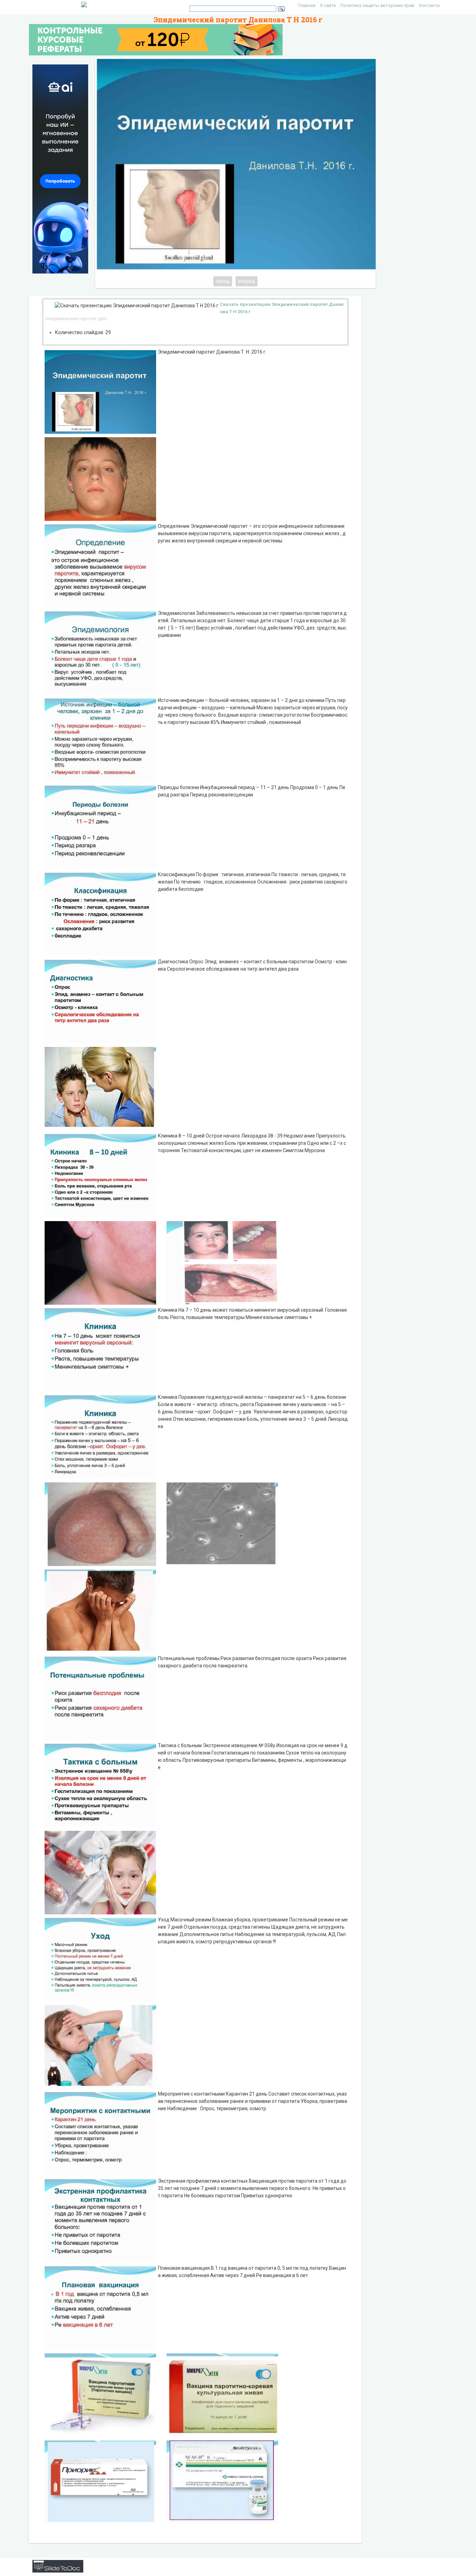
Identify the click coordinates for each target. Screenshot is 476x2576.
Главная (307, 5)
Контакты (429, 5)
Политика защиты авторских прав (377, 5)
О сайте (328, 5)
